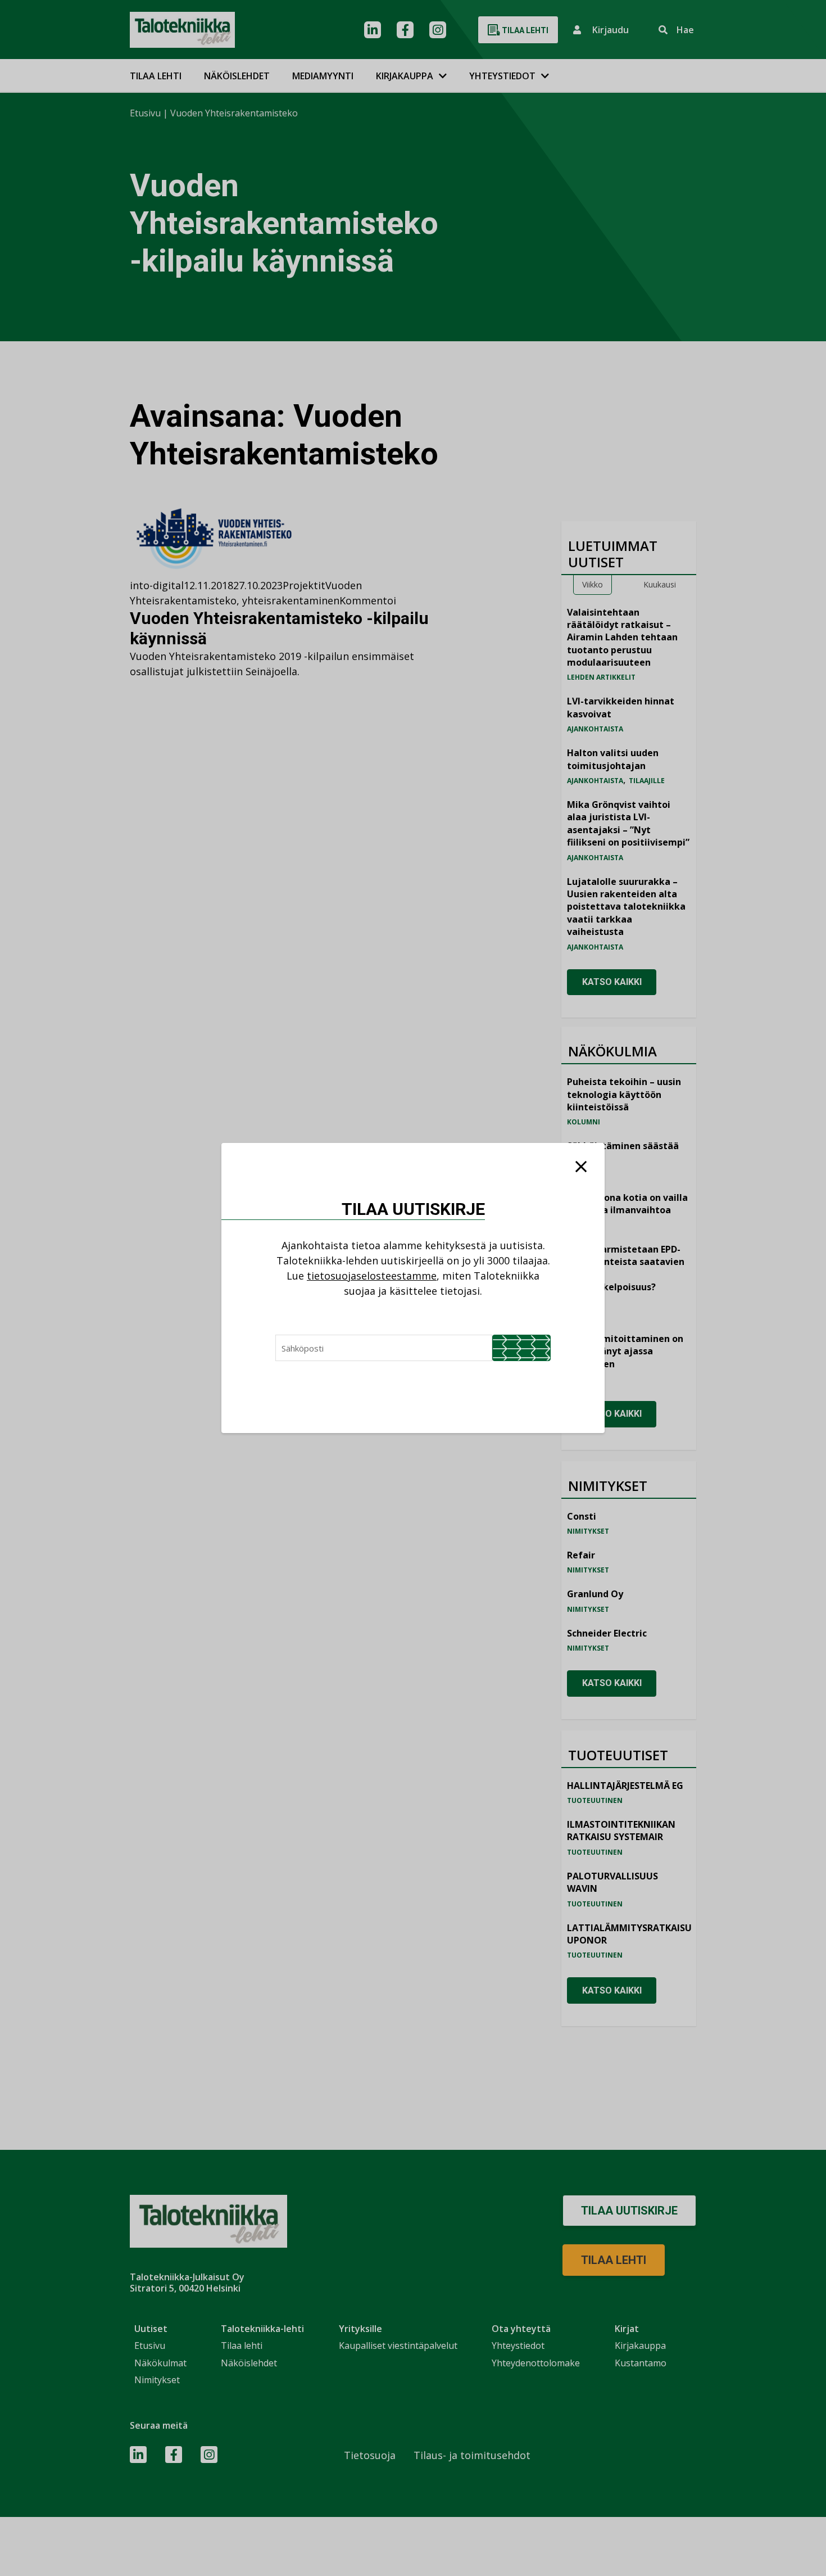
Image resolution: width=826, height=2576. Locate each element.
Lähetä (521, 1348)
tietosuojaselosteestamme (372, 1276)
